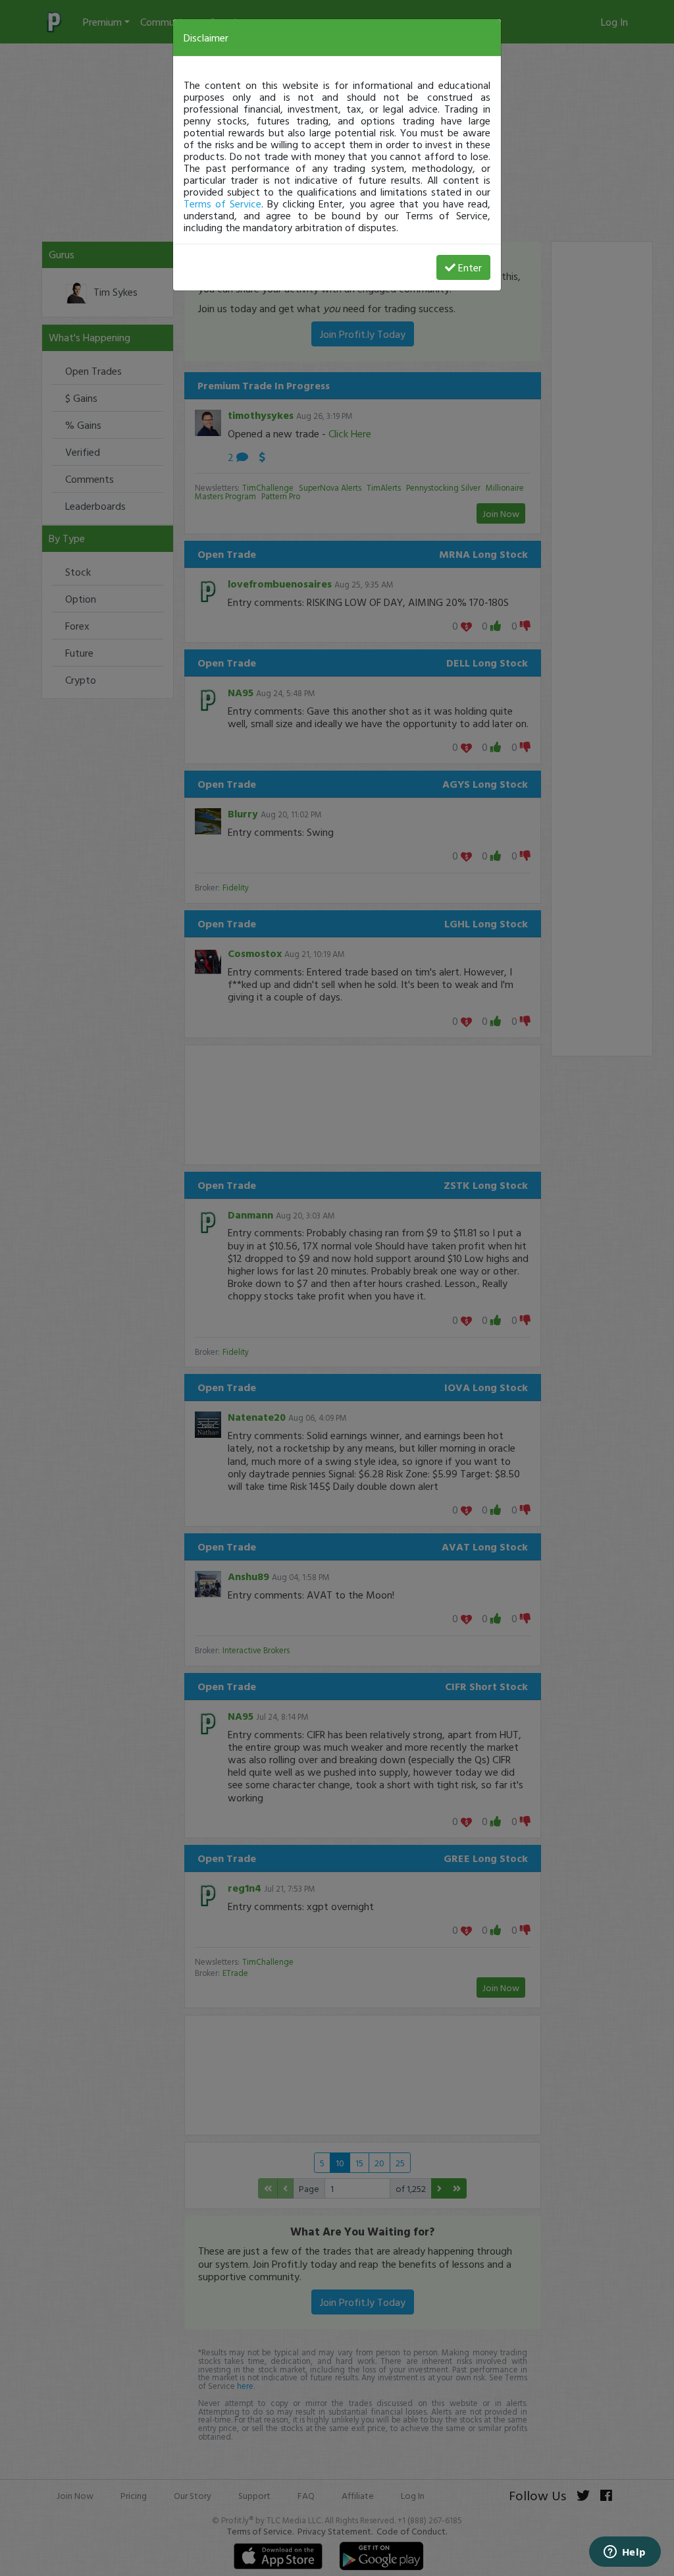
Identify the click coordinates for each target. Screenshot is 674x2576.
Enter (470, 267)
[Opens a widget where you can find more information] (625, 2553)
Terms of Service (222, 204)
